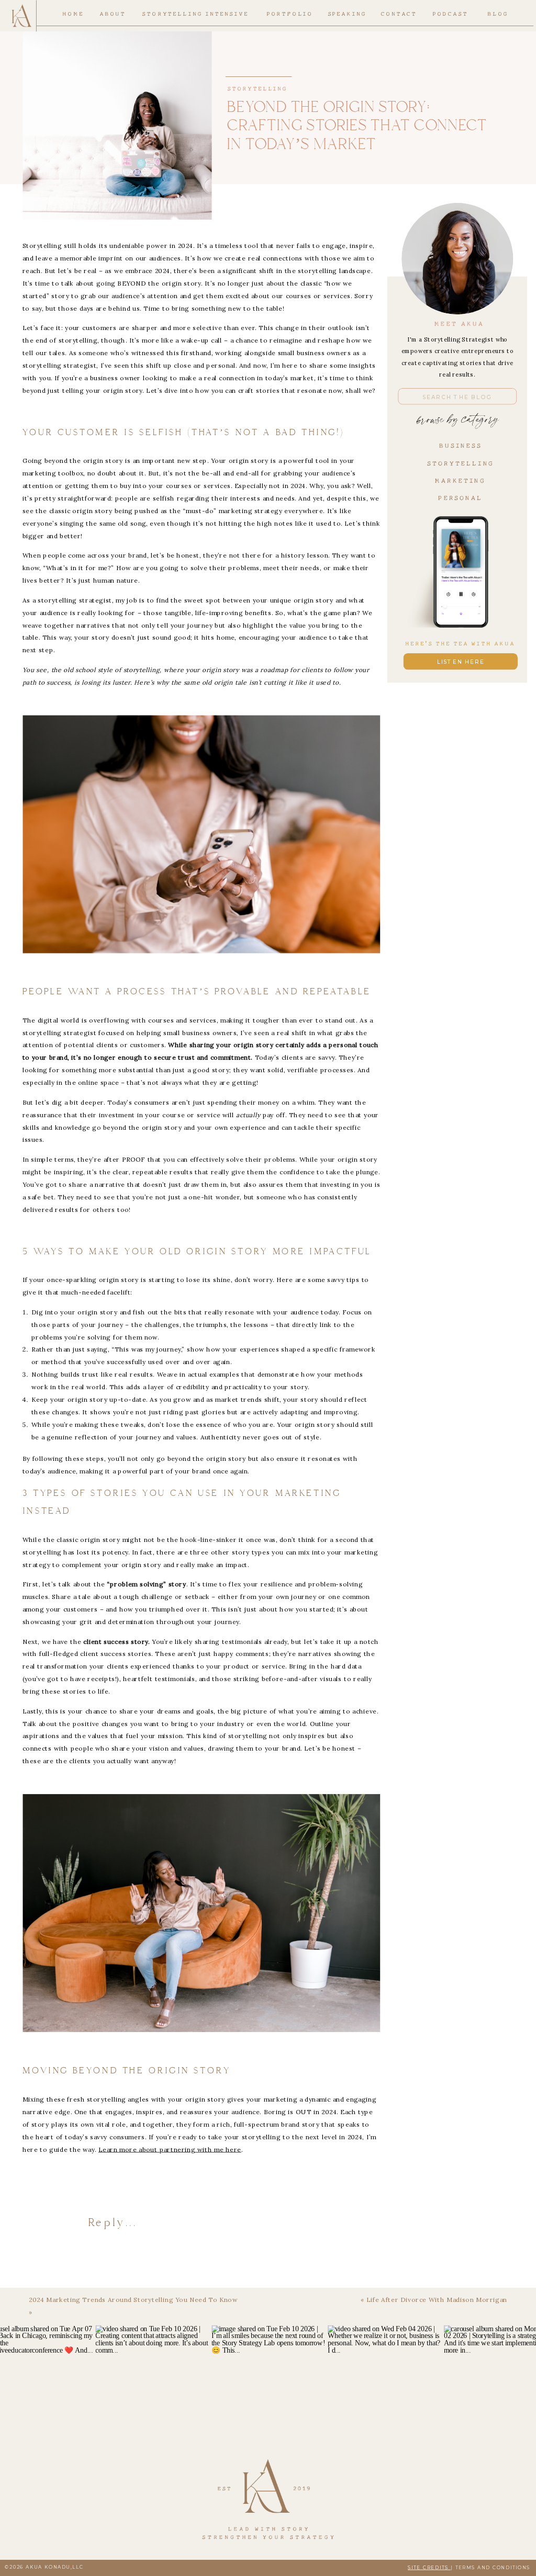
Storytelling (256, 84)
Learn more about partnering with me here (170, 2149)
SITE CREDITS (429, 2567)
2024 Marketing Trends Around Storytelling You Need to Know (133, 2300)
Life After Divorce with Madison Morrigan (437, 2300)
